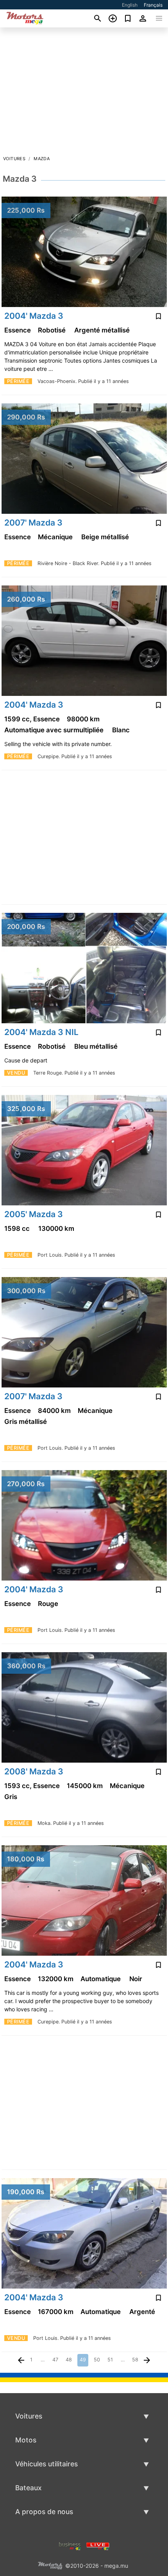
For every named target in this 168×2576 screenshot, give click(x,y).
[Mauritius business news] (70, 2545)
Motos (26, 2440)
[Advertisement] (84, 94)
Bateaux (29, 2488)
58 (135, 2360)
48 (69, 2360)
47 (55, 2360)
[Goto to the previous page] (21, 2360)
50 (97, 2360)
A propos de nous (44, 2512)
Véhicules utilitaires (46, 2464)
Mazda (42, 159)
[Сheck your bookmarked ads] (128, 18)
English (130, 5)
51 (110, 2360)
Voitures (14, 159)
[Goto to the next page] (147, 2360)
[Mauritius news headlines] (98, 2545)
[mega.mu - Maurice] (50, 2565)
